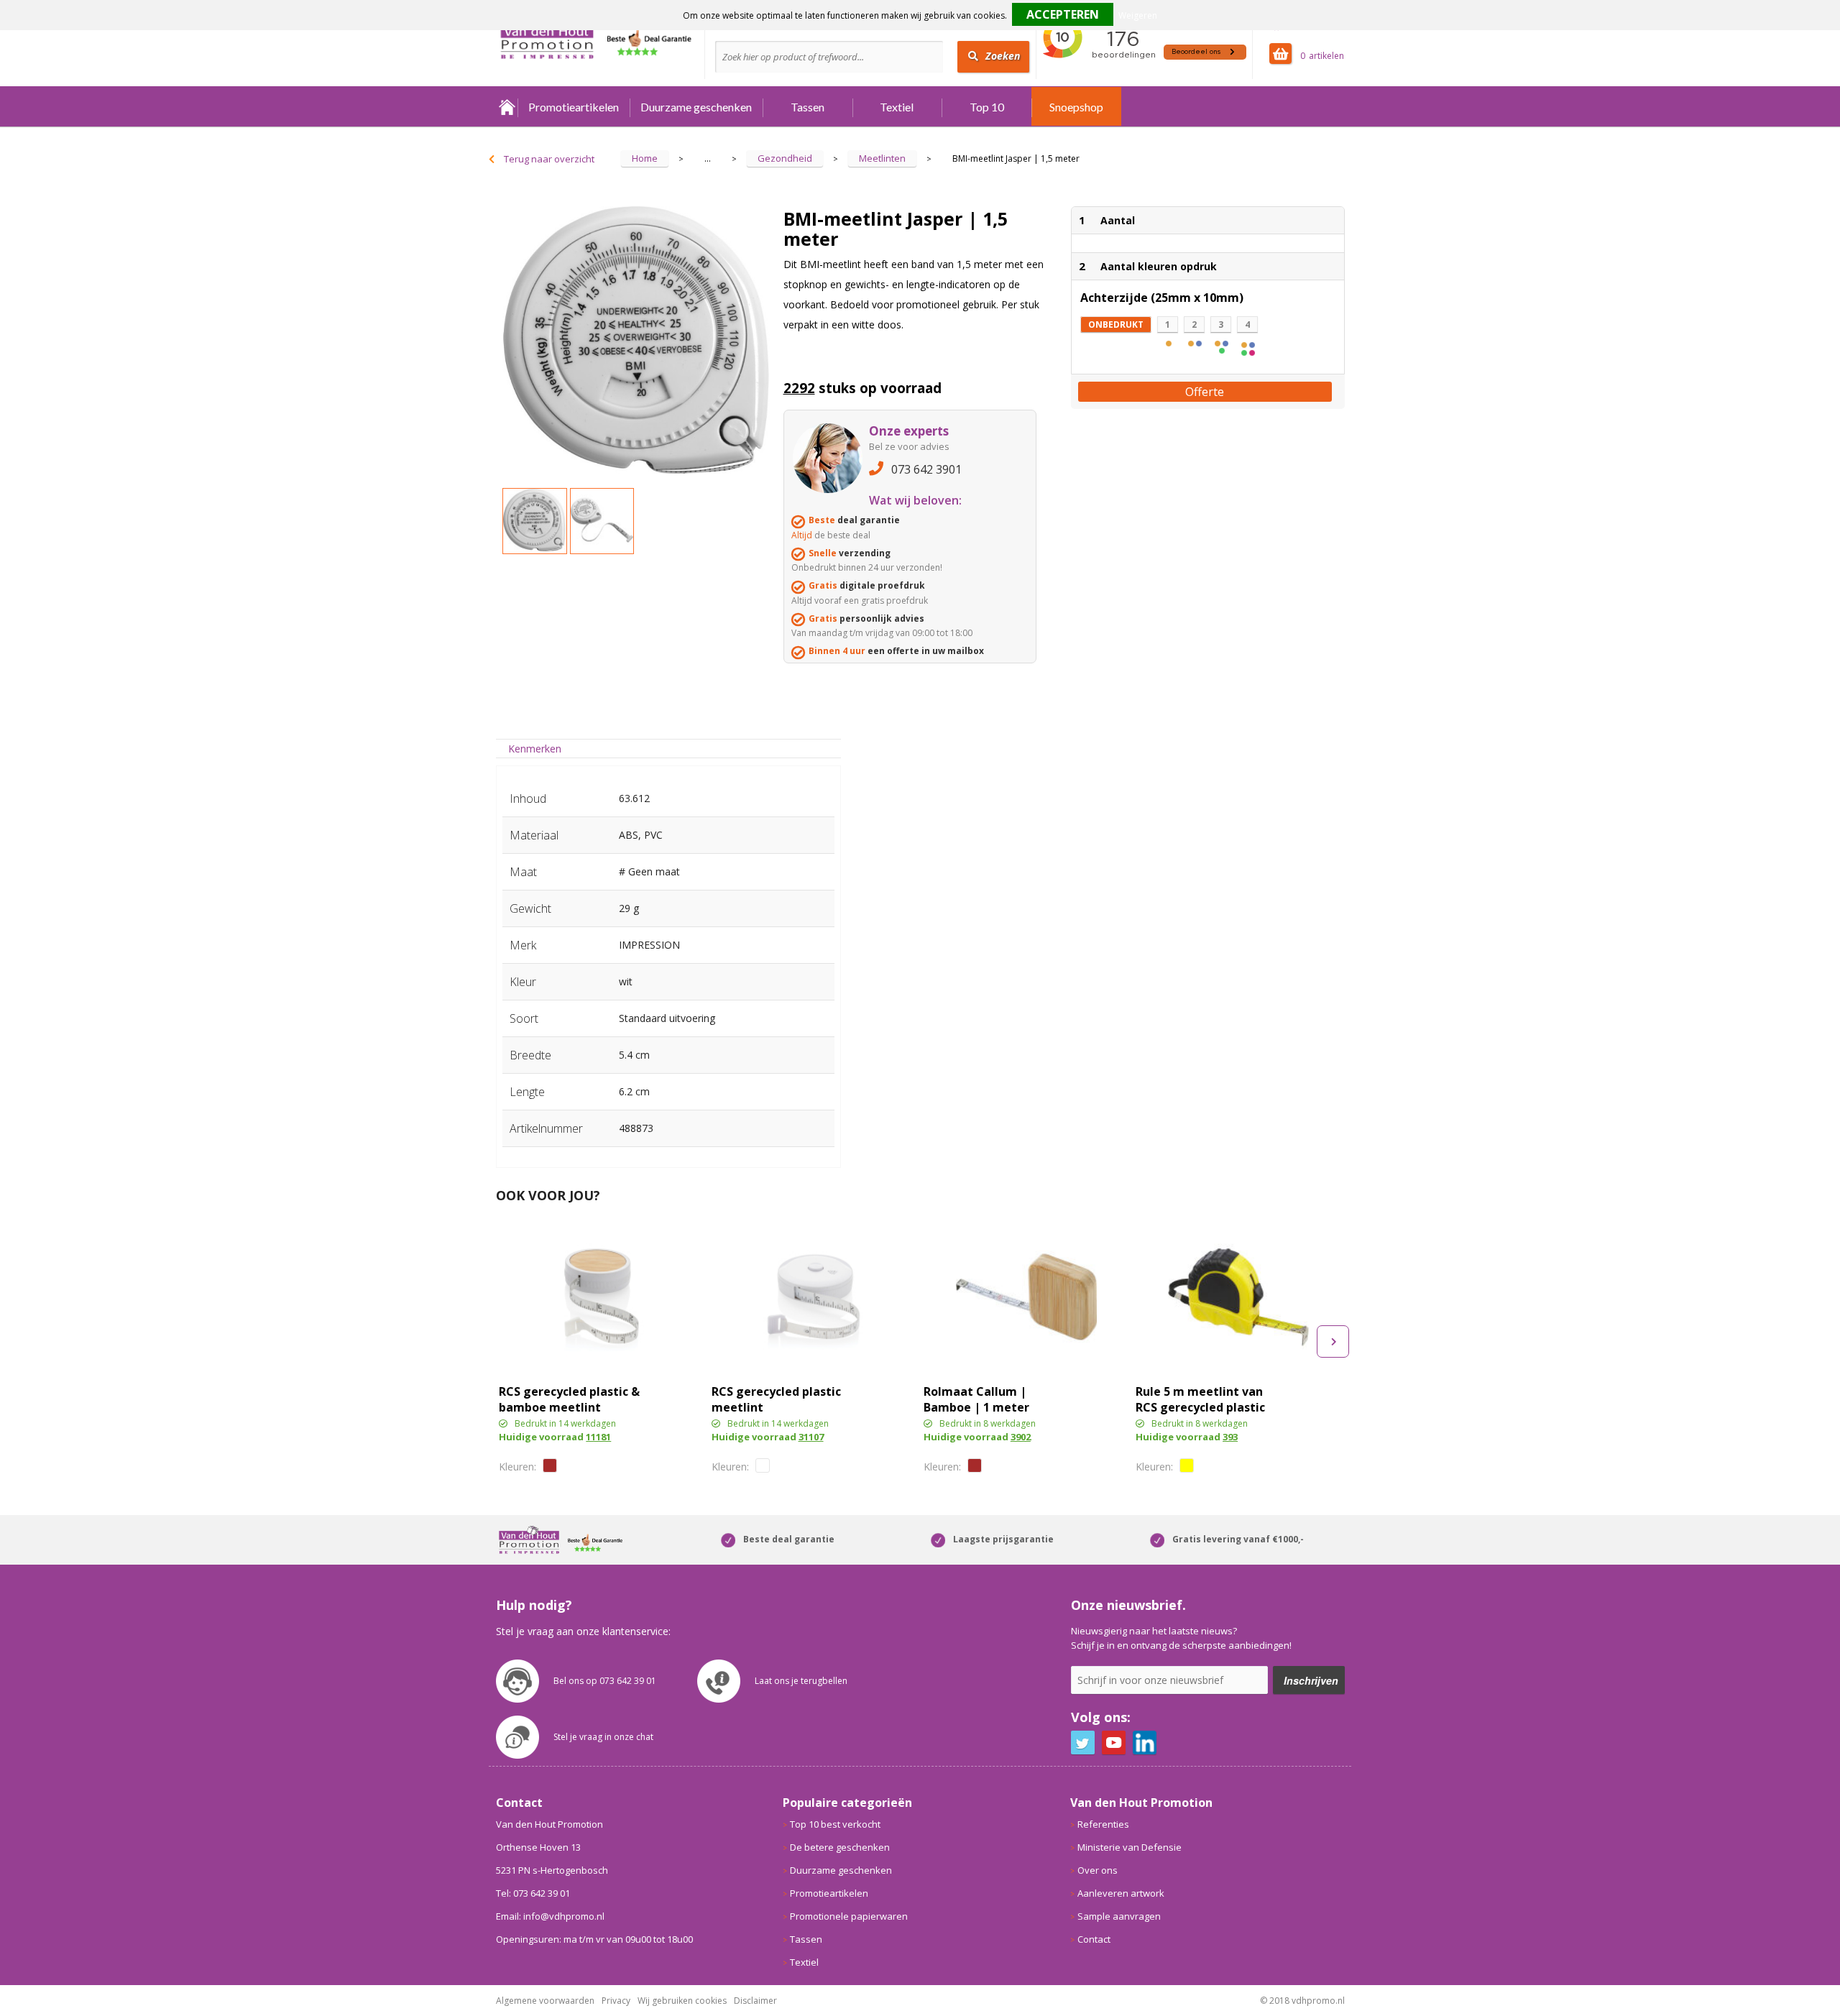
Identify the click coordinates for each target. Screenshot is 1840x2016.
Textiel (897, 107)
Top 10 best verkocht (835, 1824)
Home (507, 107)
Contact (1094, 1939)
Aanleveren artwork (1121, 1893)
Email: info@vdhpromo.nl (550, 1916)
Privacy (616, 2001)
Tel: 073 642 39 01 (533, 1893)
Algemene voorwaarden (545, 2001)
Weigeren (1138, 15)
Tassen (808, 107)
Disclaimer (755, 2001)
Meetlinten (882, 158)
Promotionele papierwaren (849, 1916)
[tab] (535, 749)
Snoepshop (1076, 107)
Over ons (1098, 1870)
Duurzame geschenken (696, 107)
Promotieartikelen (574, 107)
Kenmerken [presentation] (535, 749)
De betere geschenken (840, 1847)
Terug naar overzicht (549, 159)
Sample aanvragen (1119, 1916)
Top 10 (987, 107)
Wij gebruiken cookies (682, 2001)
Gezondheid (785, 158)
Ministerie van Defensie (1130, 1847)
